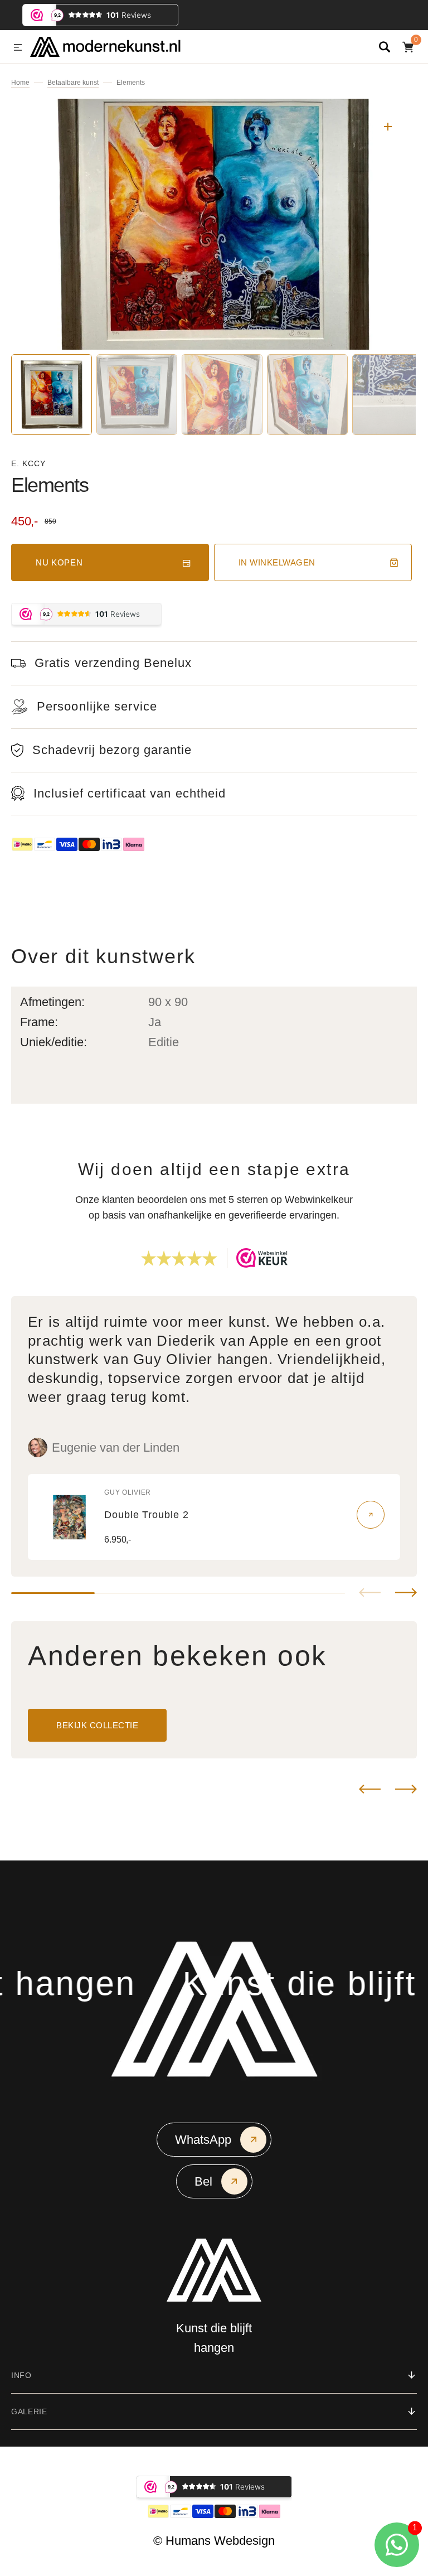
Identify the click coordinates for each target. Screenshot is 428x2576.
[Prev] (370, 1789)
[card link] (371, 1515)
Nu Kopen (59, 562)
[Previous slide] (370, 1593)
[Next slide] (406, 1593)
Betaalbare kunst (73, 83)
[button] (18, 48)
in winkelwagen (277, 562)
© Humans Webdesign (214, 2541)
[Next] (406, 1789)
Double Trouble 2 (146, 1515)
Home (20, 83)
